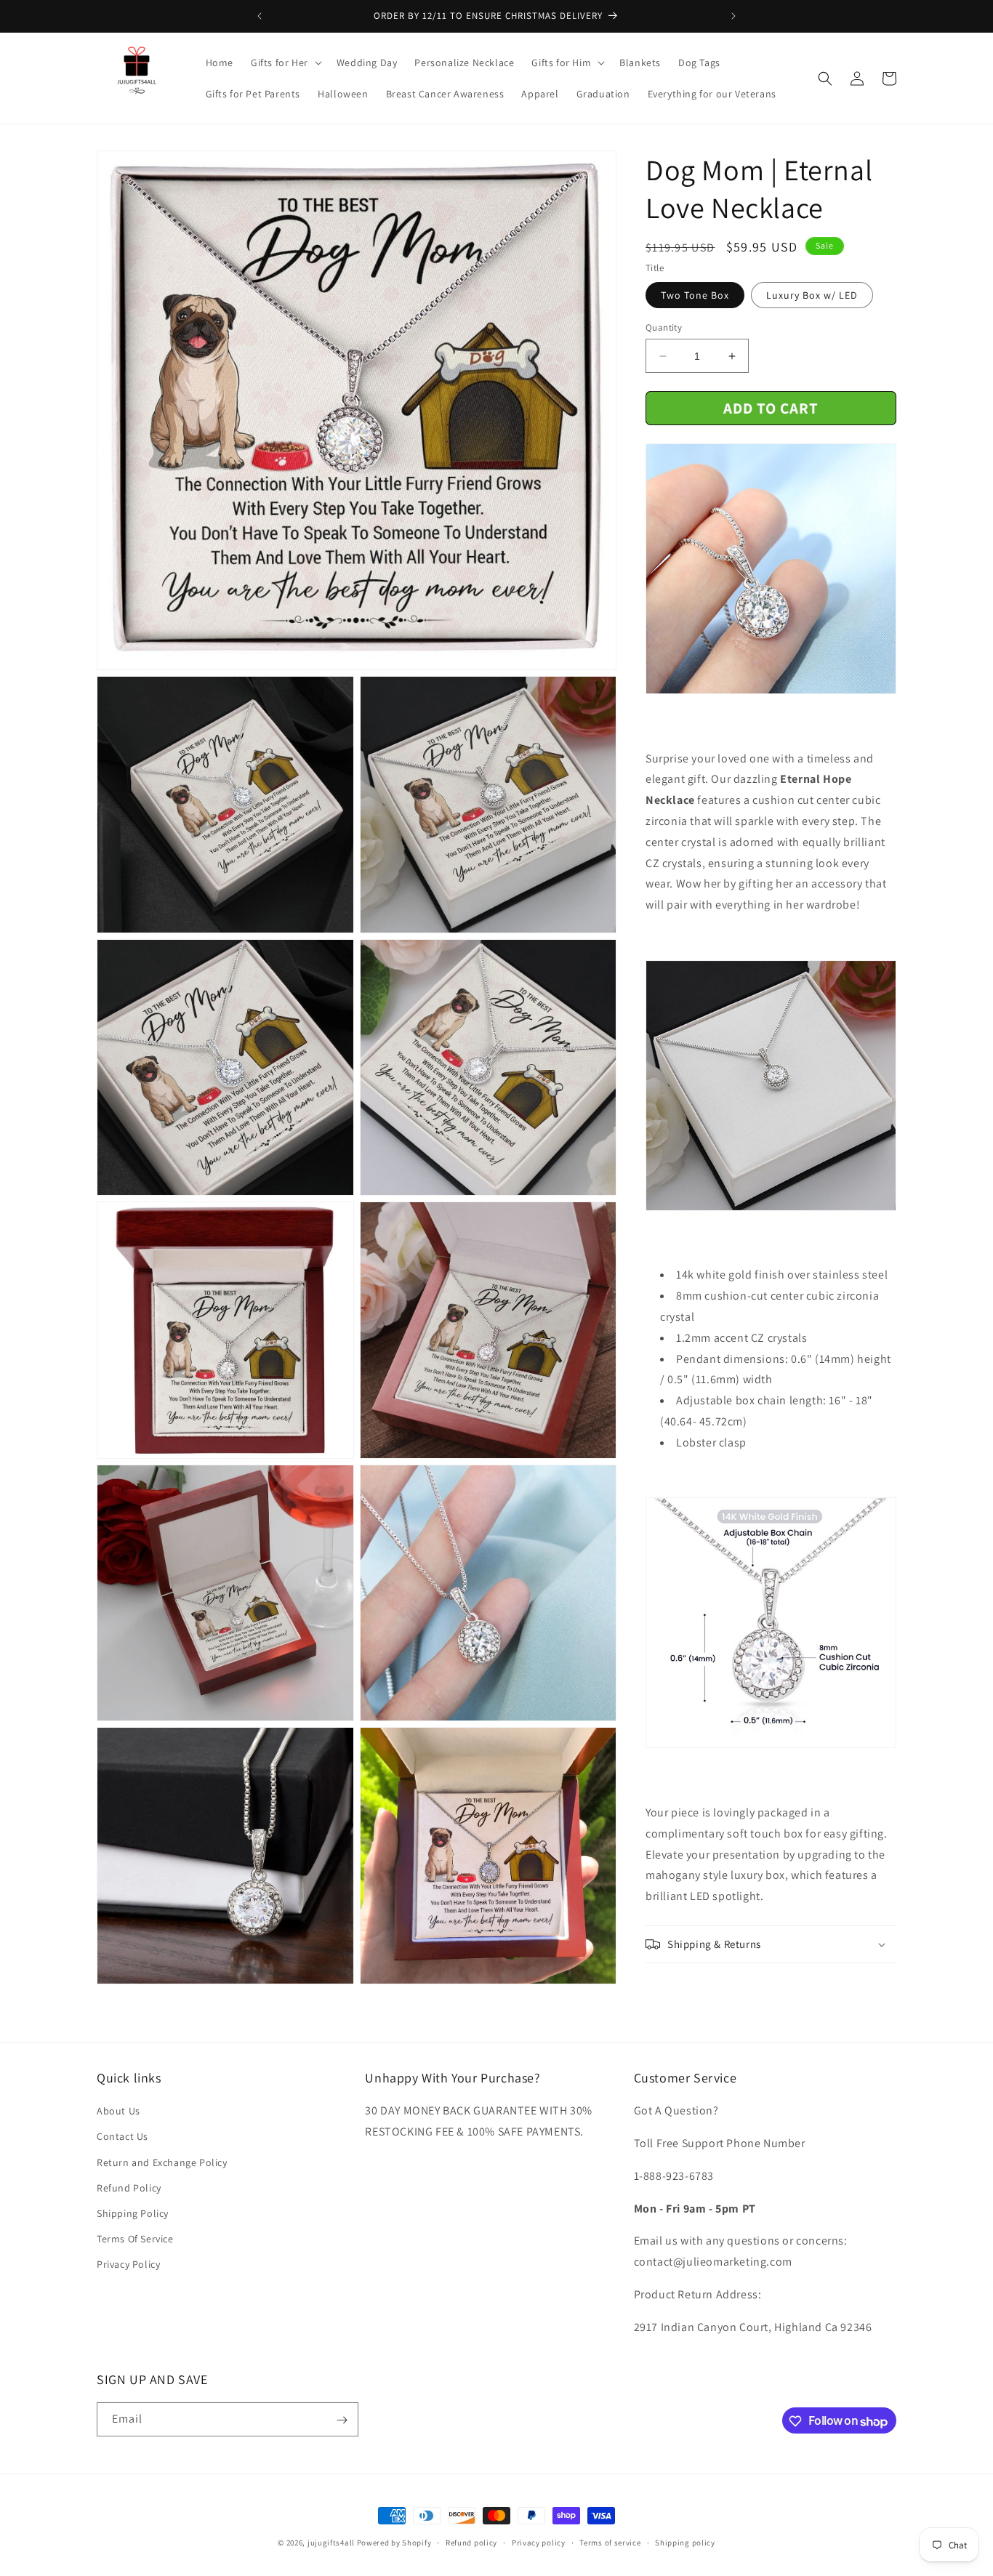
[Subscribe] (342, 2420)
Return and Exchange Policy (162, 2162)
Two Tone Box (695, 295)
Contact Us (122, 2136)
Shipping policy (685, 2543)
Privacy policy (539, 2543)
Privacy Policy (128, 2264)
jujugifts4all (331, 2543)
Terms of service (610, 2543)
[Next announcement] (733, 16)
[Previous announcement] (260, 16)
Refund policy (471, 2543)
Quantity (664, 327)
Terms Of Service (135, 2239)
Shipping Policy (133, 2213)
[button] (285, 63)
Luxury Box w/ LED (812, 295)
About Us (118, 2111)
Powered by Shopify (394, 2543)
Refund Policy (129, 2187)
